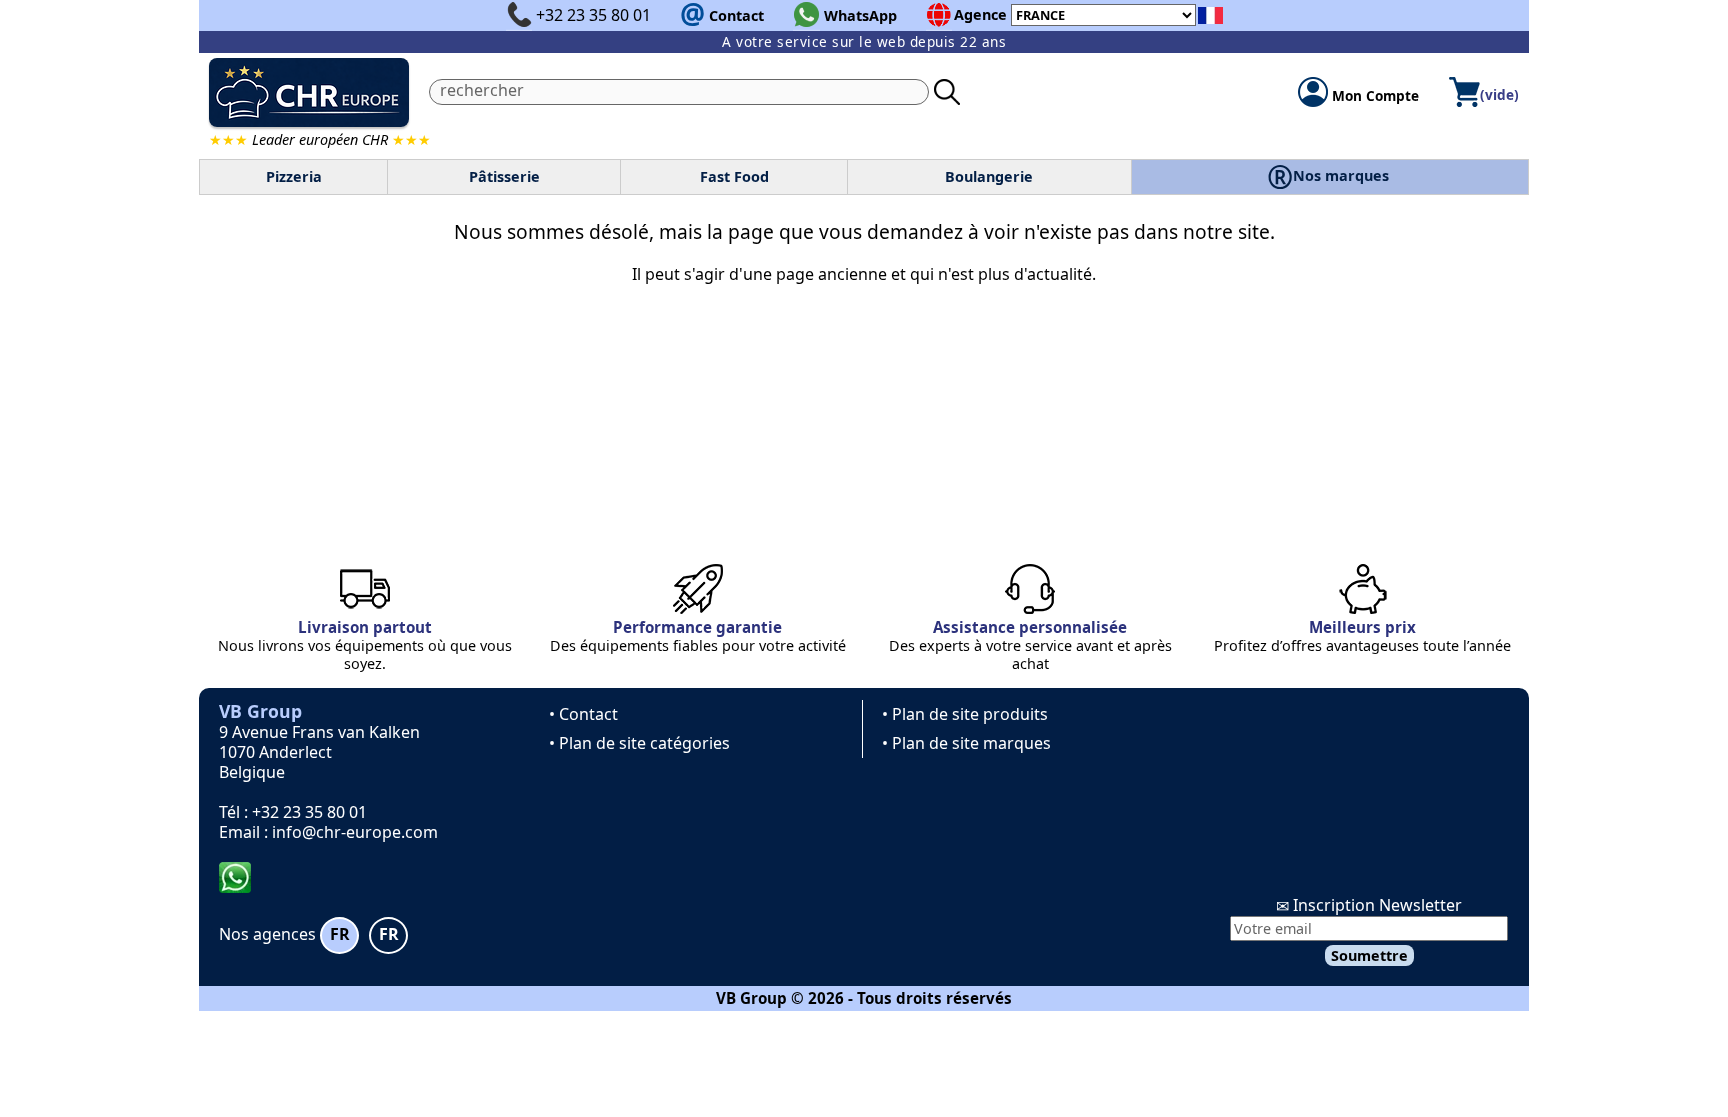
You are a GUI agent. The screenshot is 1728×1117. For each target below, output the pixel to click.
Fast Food (734, 176)
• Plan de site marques (966, 743)
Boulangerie (989, 176)
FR (340, 934)
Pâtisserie (504, 176)
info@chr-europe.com (355, 832)
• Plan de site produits (965, 714)
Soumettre (1369, 955)
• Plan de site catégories (639, 743)
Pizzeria (294, 176)
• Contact (583, 714)
